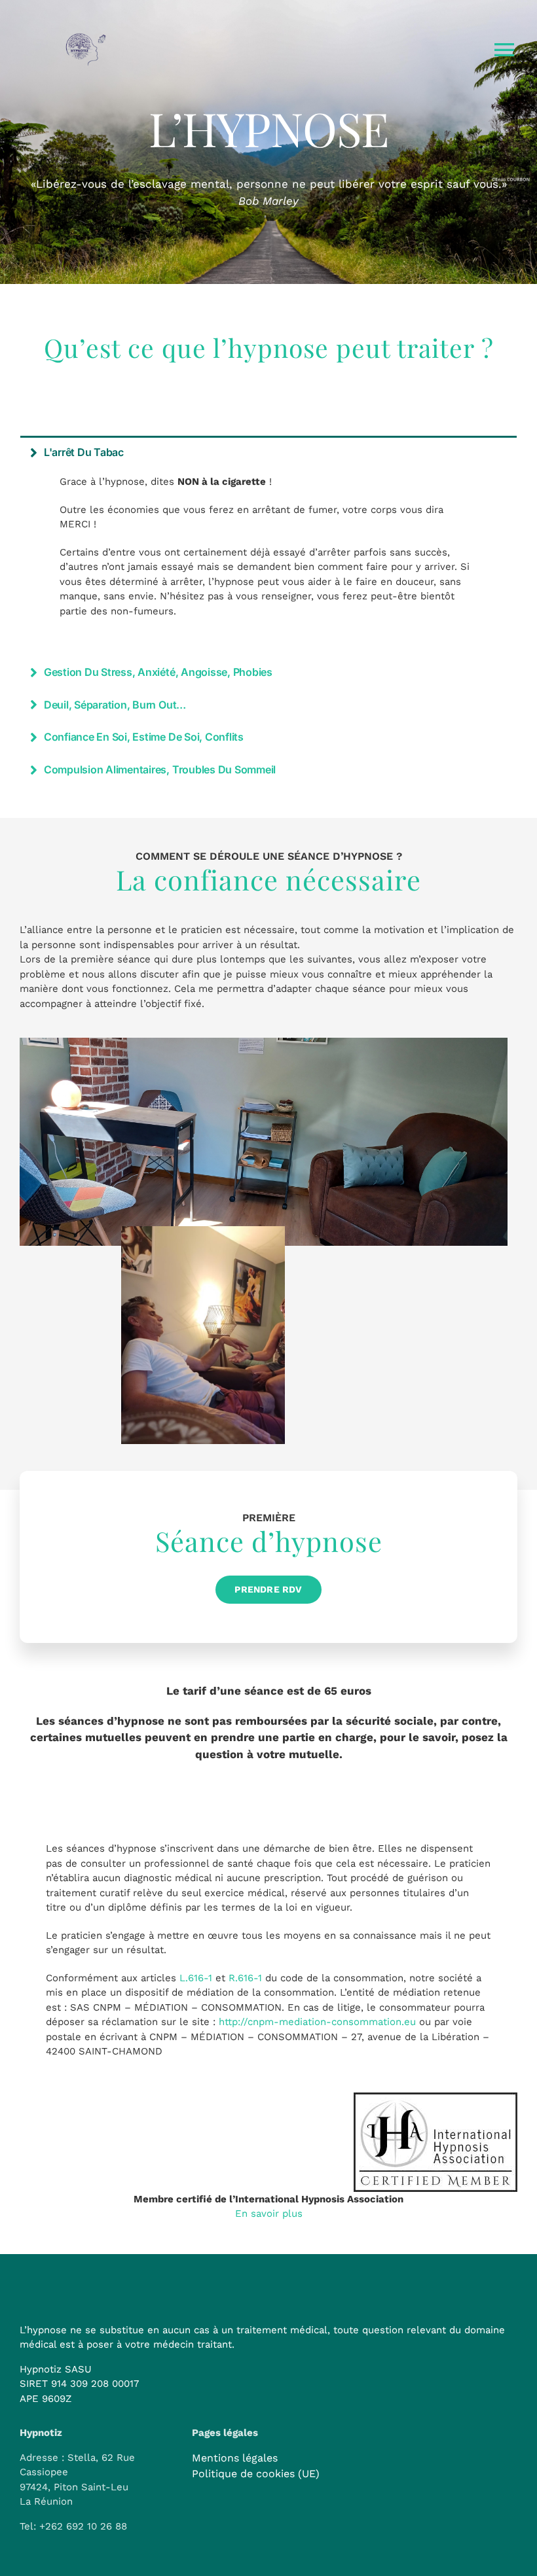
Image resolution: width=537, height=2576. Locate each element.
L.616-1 (196, 1978)
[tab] (268, 452)
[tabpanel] (268, 561)
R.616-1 (245, 1978)
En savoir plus (269, 2214)
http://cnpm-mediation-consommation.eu (317, 2022)
